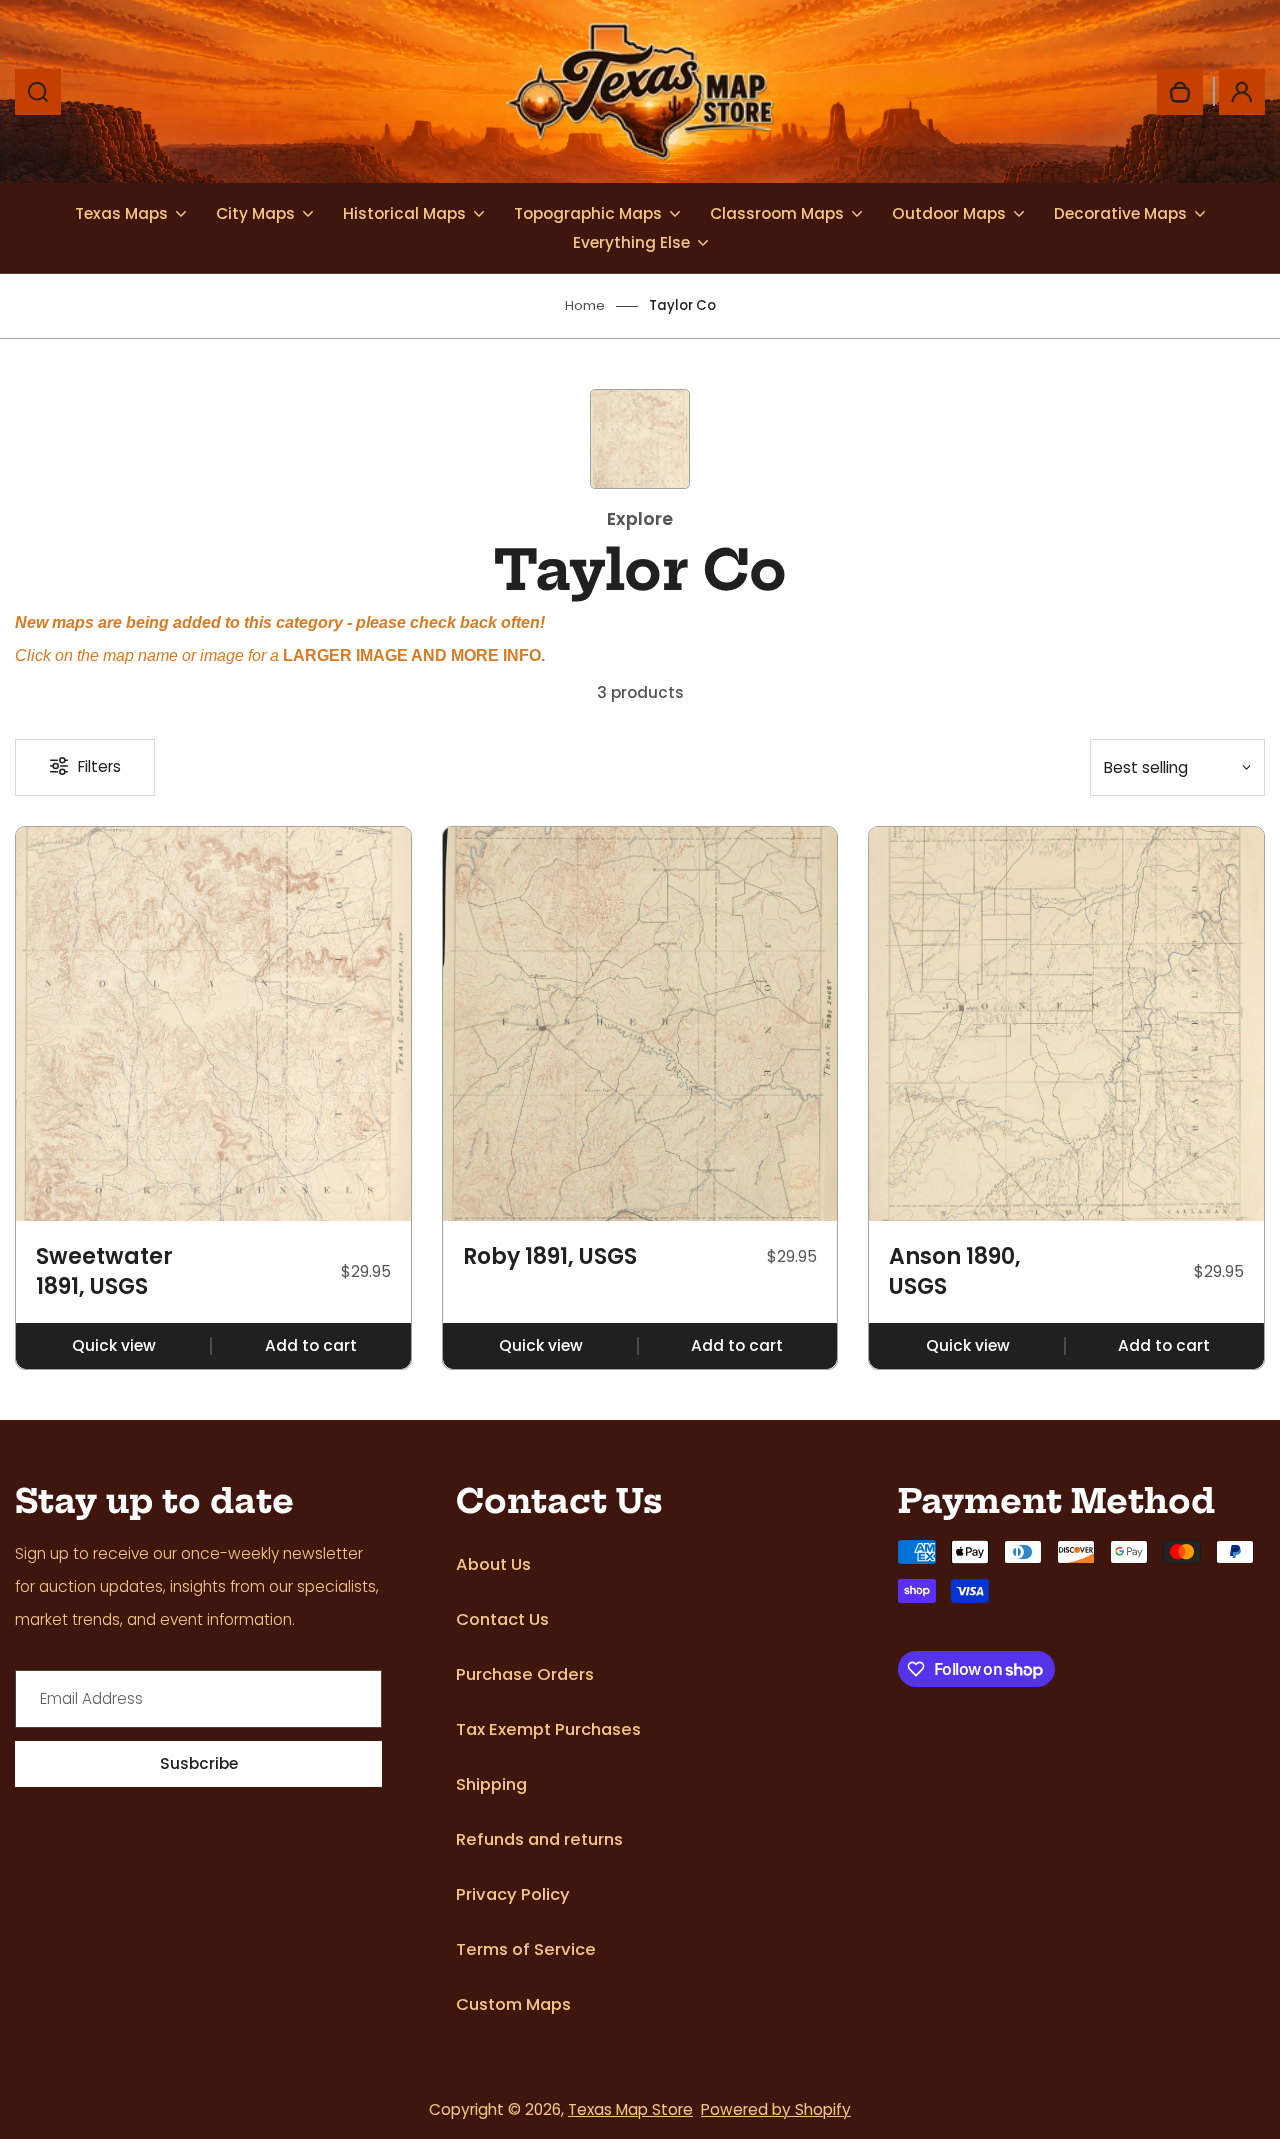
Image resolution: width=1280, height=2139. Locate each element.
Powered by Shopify (776, 2109)
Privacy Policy (513, 1894)
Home (585, 305)
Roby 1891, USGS (550, 1257)
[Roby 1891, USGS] (640, 1024)
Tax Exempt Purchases (548, 1729)
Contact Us (502, 1619)
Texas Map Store (630, 2109)
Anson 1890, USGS (955, 1271)
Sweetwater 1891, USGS (104, 1271)
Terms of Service (526, 1949)
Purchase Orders (525, 1674)
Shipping (491, 1784)
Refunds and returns (539, 1839)
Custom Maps (513, 2004)
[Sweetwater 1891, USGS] (213, 1024)
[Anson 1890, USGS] (1066, 1024)
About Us (493, 1564)
